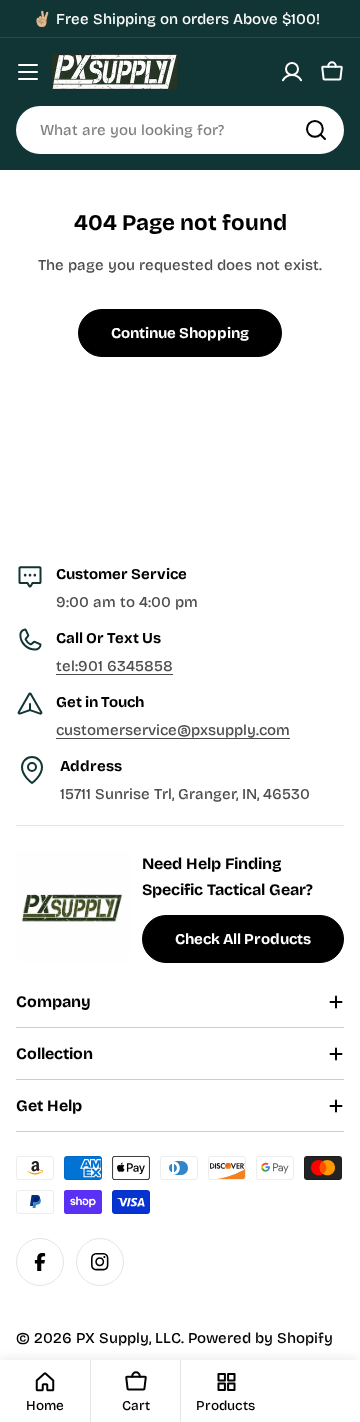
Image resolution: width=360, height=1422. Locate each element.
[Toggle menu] (28, 72)
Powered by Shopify (260, 1338)
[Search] (316, 130)
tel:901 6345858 (114, 666)
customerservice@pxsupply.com (173, 730)
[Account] (292, 72)
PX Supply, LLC (128, 1338)
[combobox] (180, 130)
